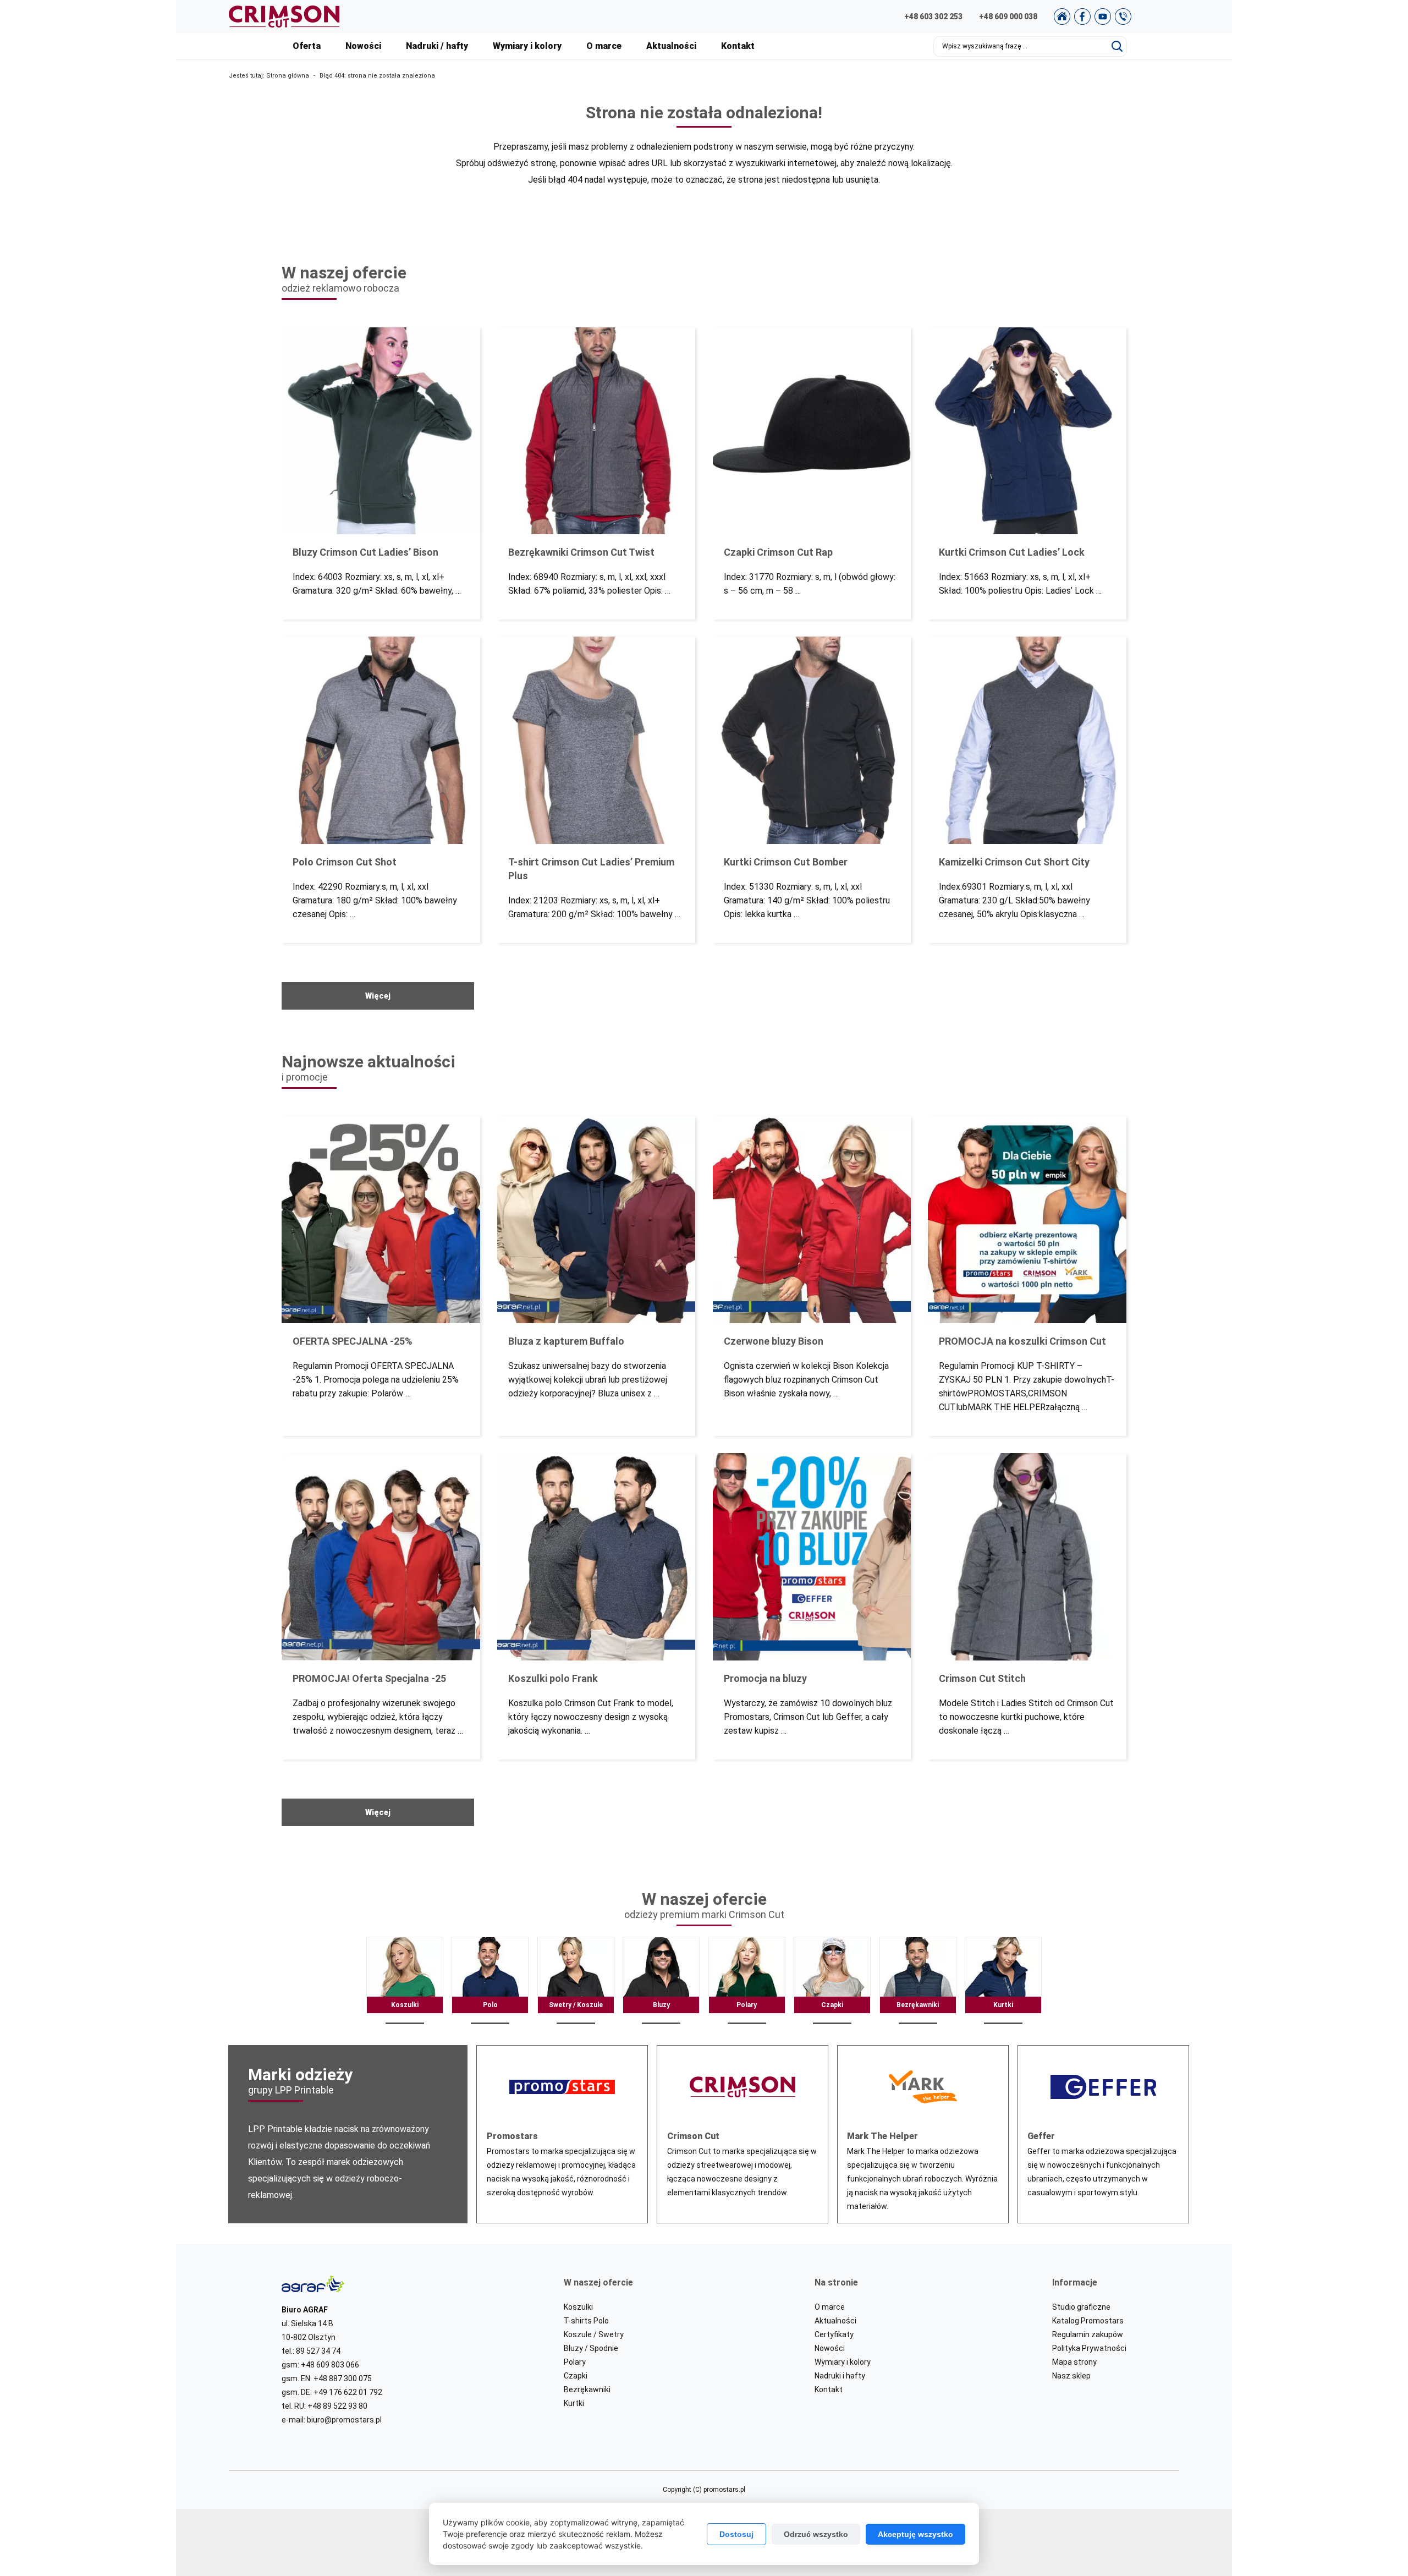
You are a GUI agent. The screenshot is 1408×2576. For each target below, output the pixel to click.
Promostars (562, 2134)
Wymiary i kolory (527, 46)
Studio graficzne (1081, 2307)
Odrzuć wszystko (816, 2534)
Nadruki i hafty (840, 2376)
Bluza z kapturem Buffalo (596, 1276)
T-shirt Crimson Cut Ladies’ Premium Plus (596, 790)
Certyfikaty (834, 2334)
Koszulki (405, 1981)
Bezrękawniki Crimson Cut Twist (596, 473)
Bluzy (661, 1981)
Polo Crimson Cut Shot (381, 790)
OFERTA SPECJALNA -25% (381, 1276)
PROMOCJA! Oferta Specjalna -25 (381, 1606)
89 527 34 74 (318, 2351)
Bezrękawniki (918, 1981)
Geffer (1103, 2134)
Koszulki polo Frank (596, 1606)
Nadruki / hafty (437, 46)
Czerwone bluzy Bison (812, 1276)
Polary (747, 1981)
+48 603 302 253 (933, 17)
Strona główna (288, 76)
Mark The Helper (923, 2134)
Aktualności (671, 46)
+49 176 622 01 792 (348, 2392)
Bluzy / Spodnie (591, 2348)
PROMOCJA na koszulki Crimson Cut (1027, 1276)
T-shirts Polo (586, 2321)
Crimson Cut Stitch (1027, 1606)
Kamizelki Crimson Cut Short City (1027, 790)
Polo (490, 1981)
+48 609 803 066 (330, 2365)
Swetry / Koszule (576, 1981)
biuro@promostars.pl (344, 2420)
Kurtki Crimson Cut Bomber (812, 790)
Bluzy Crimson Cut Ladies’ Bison (381, 473)
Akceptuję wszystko (915, 2534)
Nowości (363, 46)
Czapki (832, 1981)
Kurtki (1003, 1981)
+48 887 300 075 (343, 2378)
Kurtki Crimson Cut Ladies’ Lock (1027, 473)
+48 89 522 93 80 (337, 2406)
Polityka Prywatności (1089, 2348)
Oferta (307, 46)
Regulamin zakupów (1088, 2334)
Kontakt (738, 46)
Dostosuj (736, 2534)
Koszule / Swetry (594, 2334)
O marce (604, 46)
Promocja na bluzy (812, 1606)
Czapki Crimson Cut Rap (812, 473)
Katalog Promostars (1088, 2321)
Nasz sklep (1071, 2376)
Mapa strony (1074, 2362)
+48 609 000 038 (1008, 17)
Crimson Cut (743, 2134)
